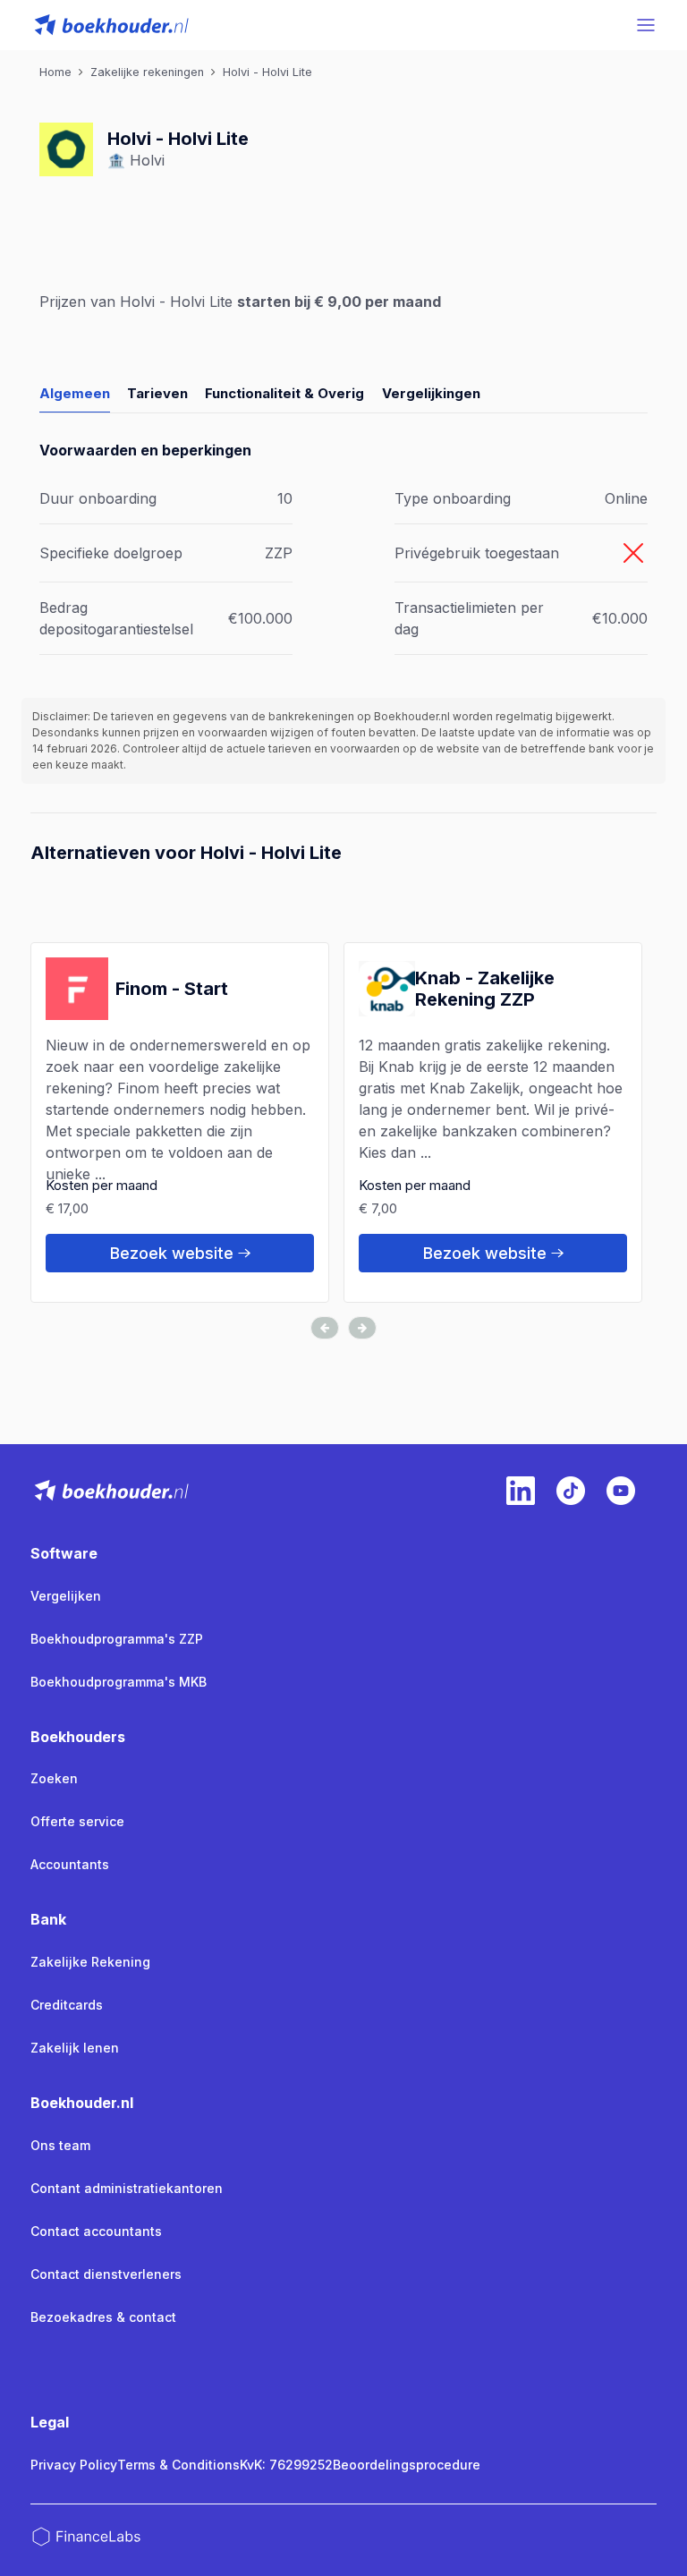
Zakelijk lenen (75, 2048)
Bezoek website (172, 1253)
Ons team (60, 2145)
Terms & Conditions (178, 2465)
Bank (48, 1919)
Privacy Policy (74, 2465)
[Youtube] (621, 1491)
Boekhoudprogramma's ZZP (117, 1639)
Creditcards (67, 2005)
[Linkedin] (521, 1491)
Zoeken (54, 1778)
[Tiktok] (571, 1491)
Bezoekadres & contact (103, 2317)
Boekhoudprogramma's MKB (119, 1682)
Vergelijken (66, 1596)
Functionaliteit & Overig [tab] (284, 393)
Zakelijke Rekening (90, 1962)
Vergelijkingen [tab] (431, 393)
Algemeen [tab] (75, 393)
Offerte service (77, 1821)
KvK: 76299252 (286, 2465)
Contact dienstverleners (106, 2274)
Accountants (70, 1864)
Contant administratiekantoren (127, 2188)
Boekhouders (78, 1737)
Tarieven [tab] (157, 393)
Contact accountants (96, 2231)
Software (64, 1553)
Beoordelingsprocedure (407, 2465)
